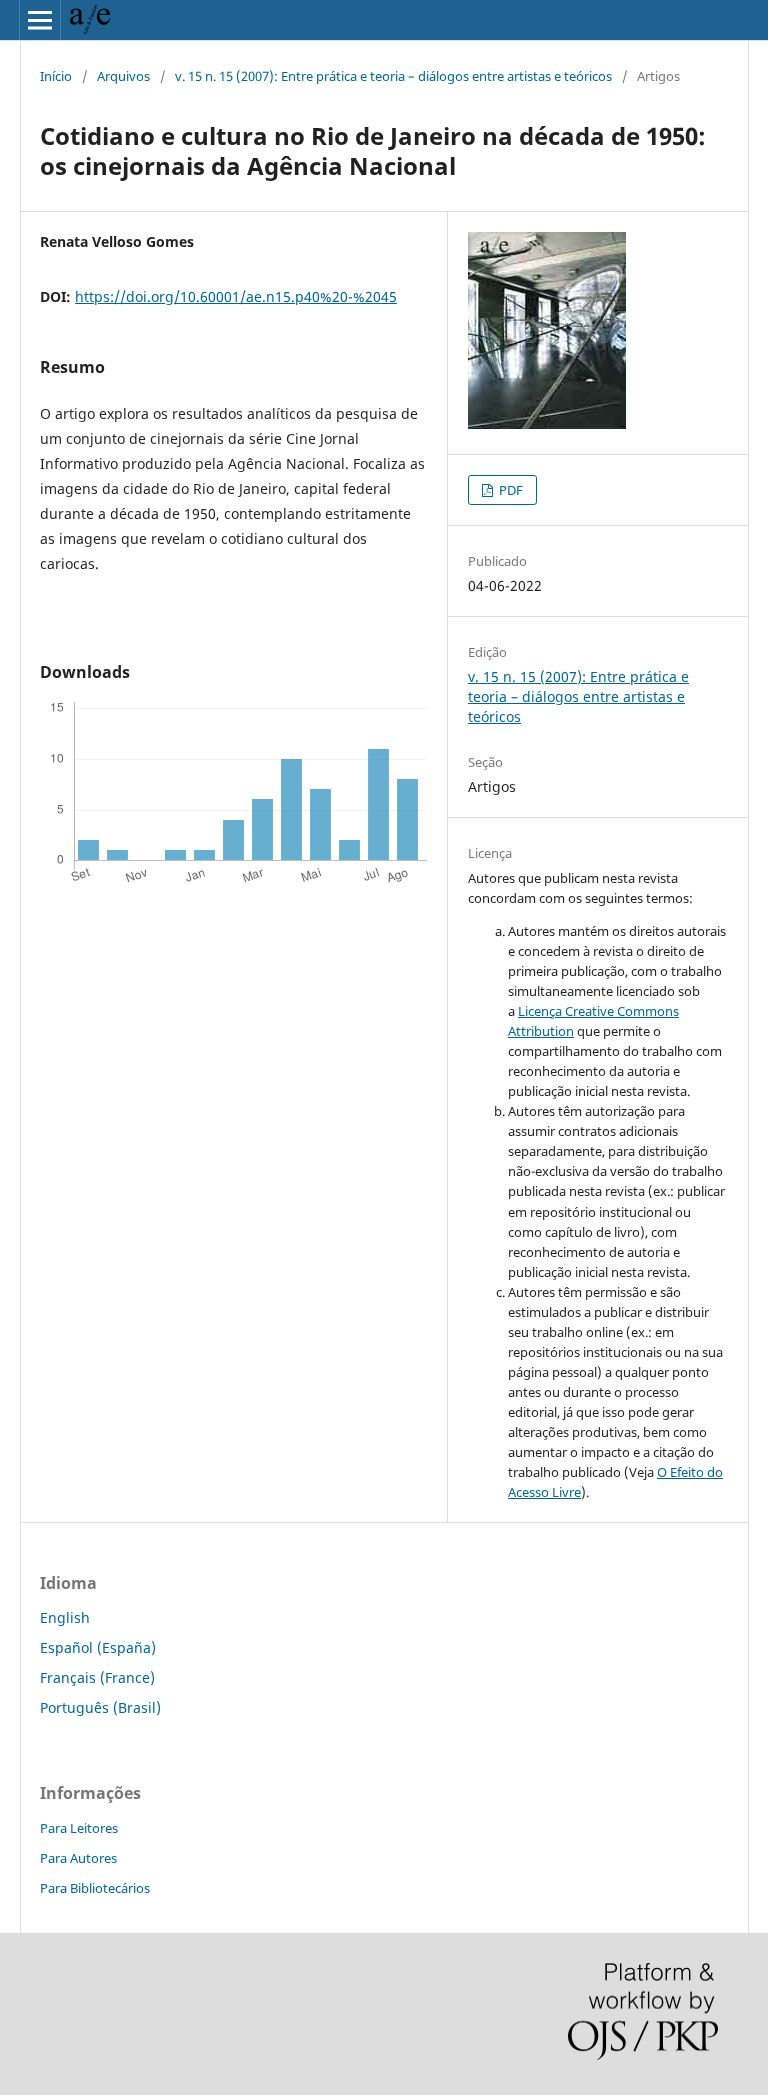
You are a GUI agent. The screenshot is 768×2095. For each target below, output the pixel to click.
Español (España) (98, 1647)
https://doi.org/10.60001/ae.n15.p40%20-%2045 (236, 296)
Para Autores (78, 1858)
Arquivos (123, 76)
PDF (509, 490)
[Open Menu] (40, 20)
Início (56, 76)
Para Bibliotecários (95, 1888)
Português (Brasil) (100, 1707)
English (65, 1617)
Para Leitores (79, 1828)
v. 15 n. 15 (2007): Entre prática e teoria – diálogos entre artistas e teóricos (393, 76)
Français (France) (97, 1677)
